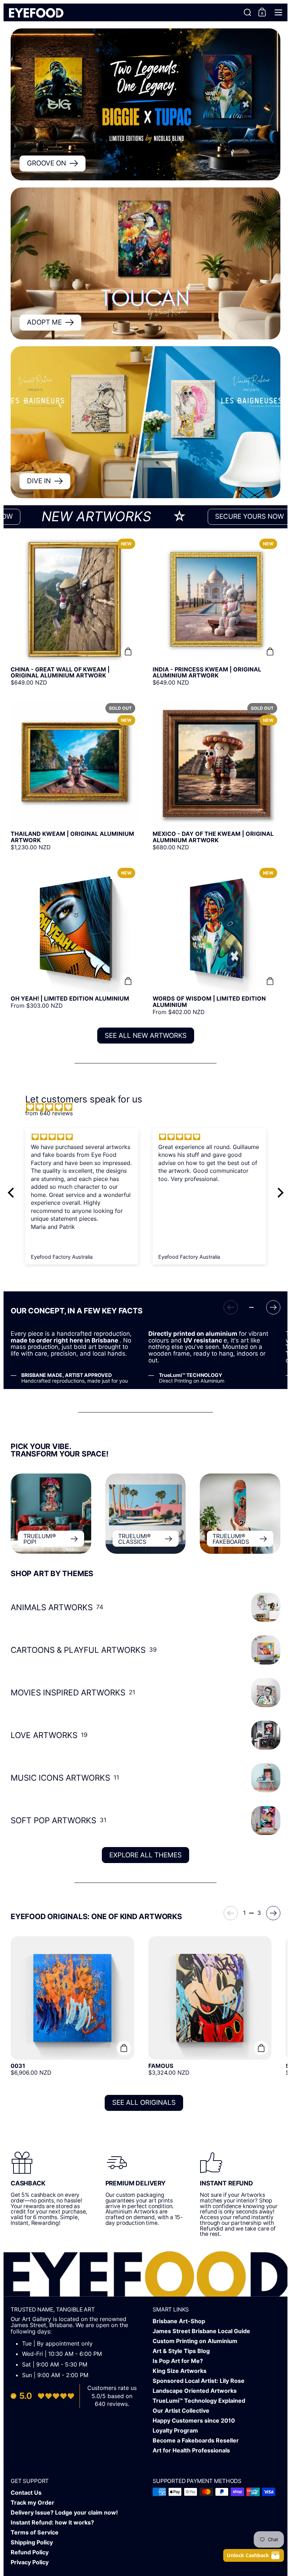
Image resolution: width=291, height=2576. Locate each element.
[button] (248, 12)
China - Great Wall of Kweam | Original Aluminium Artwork (75, 611)
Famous (210, 2009)
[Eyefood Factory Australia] (36, 12)
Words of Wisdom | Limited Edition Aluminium (216, 940)
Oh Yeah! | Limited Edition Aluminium (75, 940)
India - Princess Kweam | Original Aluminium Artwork (216, 611)
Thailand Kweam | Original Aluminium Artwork (75, 775)
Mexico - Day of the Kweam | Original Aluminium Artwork (216, 775)
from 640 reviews (49, 1113)
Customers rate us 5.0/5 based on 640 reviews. (112, 2396)
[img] (149, 1107)
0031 (72, 2009)
